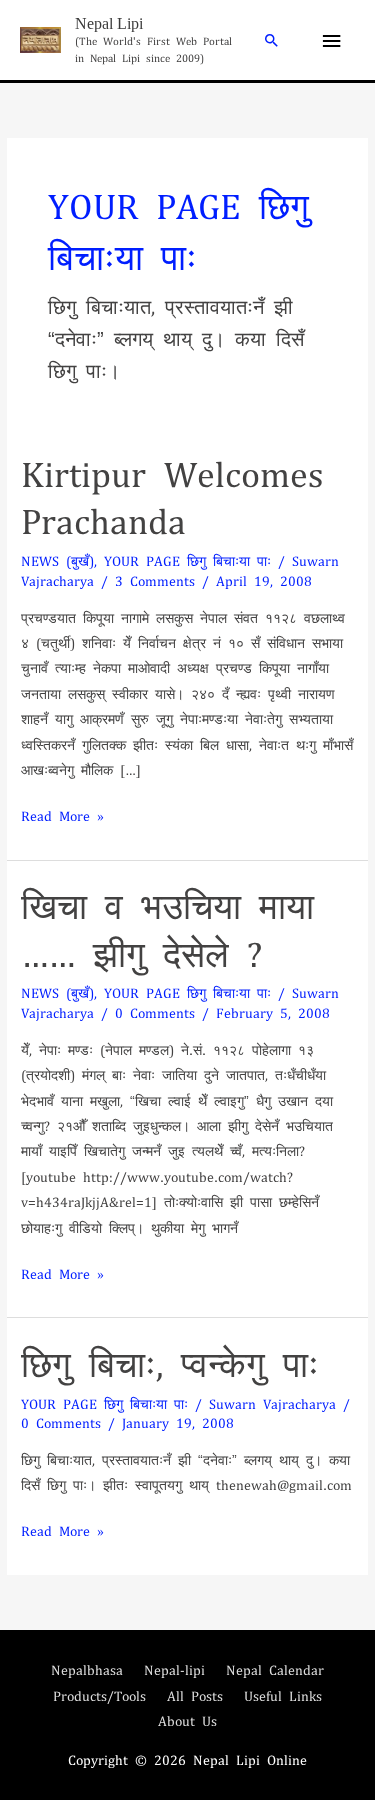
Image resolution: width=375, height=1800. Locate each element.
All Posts (195, 1695)
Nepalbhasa (87, 1669)
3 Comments (155, 580)
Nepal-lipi (174, 1669)
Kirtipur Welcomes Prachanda (172, 496)
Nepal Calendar (275, 1669)
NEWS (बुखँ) (57, 560)
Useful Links (283, 1695)
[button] (272, 40)
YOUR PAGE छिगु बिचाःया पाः (187, 560)
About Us (187, 1720)
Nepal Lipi (109, 23)
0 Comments (155, 1012)
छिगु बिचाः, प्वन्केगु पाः (170, 1362)
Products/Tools (99, 1695)
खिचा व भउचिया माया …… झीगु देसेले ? (167, 928)
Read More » (62, 815)
